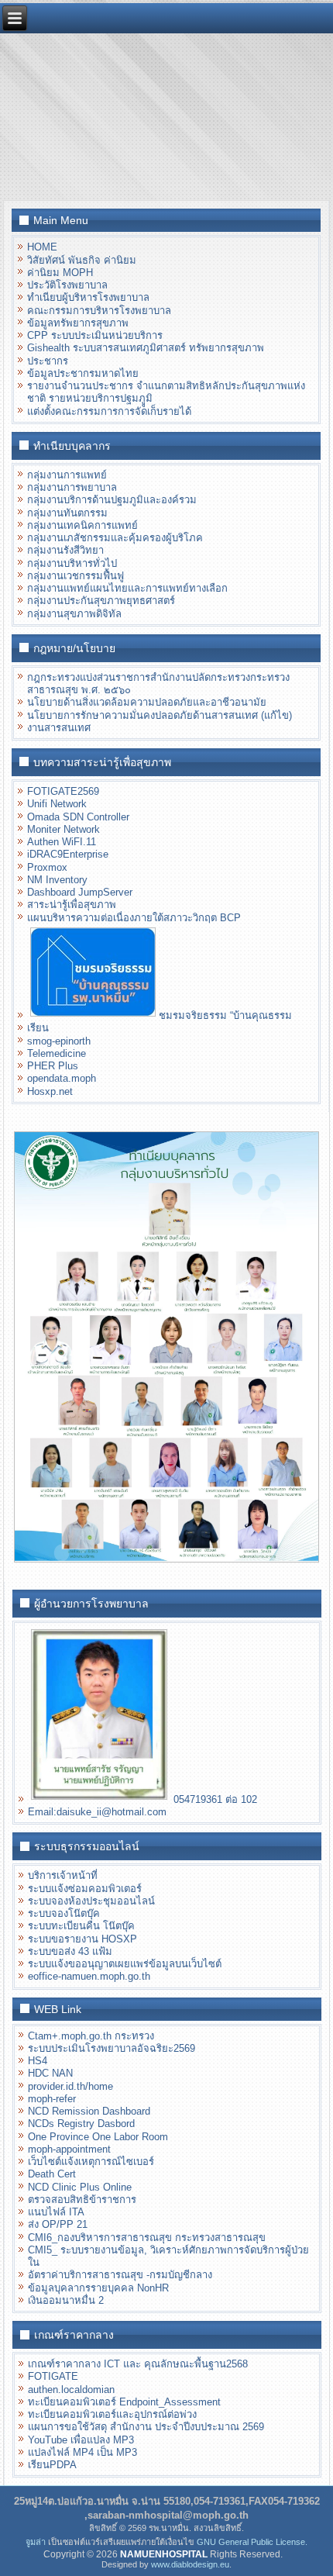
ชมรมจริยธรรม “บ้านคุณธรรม (225, 1015)
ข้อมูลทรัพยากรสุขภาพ (78, 323)
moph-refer (52, 2099)
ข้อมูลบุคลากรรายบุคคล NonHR (98, 2288)
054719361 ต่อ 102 (213, 1799)
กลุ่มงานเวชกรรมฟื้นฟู (76, 576)
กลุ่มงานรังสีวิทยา (65, 550)
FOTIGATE (53, 2376)
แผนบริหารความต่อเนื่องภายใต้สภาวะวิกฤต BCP (134, 918)
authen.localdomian (71, 2390)
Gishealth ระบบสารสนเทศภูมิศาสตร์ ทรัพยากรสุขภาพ (146, 348)
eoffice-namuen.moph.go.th (89, 1976)
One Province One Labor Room (98, 2137)
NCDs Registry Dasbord (81, 2124)
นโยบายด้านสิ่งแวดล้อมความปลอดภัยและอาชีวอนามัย (147, 702)
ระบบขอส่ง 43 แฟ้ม (70, 1951)
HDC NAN (50, 2073)
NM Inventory (57, 880)
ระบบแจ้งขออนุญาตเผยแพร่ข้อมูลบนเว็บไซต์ (125, 1964)
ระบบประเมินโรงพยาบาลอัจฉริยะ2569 (112, 2048)
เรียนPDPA (52, 2465)
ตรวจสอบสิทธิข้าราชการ (82, 2200)
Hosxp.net (50, 1091)
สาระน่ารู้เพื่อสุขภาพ (72, 905)
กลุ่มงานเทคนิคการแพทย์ (82, 525)
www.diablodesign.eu (190, 2564)
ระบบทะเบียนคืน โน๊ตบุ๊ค (81, 1926)
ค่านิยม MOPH (60, 273)
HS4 (38, 2061)
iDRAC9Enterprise (68, 854)
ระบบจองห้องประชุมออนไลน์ (91, 1901)
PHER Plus (53, 1066)
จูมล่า (36, 2542)
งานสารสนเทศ (59, 728)
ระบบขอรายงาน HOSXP (82, 1939)
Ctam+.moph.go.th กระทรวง (91, 2036)
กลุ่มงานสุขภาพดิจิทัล (74, 614)
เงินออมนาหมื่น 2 (66, 2300)
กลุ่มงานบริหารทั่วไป (72, 563)
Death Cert (52, 2174)
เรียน (38, 1028)
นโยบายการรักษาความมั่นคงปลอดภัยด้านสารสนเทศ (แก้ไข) (160, 715)
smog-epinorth (59, 1041)
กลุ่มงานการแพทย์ (67, 475)
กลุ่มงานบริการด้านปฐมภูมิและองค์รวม (112, 500)
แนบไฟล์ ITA (56, 2212)
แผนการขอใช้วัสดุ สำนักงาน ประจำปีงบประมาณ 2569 (146, 2427)
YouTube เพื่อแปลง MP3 (81, 2440)
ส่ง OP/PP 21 (58, 2224)
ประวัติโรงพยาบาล (67, 285)
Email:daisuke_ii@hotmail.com (97, 1812)
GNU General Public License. (252, 2542)
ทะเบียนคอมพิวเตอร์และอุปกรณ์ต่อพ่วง (112, 2414)
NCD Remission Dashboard (89, 2111)
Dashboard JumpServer (80, 892)
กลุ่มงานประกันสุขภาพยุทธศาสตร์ (101, 601)
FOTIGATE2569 (63, 791)
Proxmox (47, 867)
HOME (42, 247)
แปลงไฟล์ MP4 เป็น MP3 (82, 2452)
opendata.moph (62, 1078)
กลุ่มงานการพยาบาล (72, 487)
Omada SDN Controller (78, 817)
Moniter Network (64, 829)
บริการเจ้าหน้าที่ (63, 1875)
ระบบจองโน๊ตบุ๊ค (64, 1913)
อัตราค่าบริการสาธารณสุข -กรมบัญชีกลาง (120, 2275)
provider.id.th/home (70, 2086)
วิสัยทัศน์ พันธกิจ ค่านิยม (82, 260)
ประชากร (48, 361)
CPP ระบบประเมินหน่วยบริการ (95, 335)
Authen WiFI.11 (62, 842)
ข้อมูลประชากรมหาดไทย (83, 373)
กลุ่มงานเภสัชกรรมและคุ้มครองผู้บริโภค (115, 538)
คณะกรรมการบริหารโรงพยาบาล (99, 311)
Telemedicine (57, 1053)
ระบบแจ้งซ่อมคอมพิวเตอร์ (85, 1889)
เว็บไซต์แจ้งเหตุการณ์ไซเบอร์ (91, 2162)
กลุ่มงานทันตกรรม (67, 513)
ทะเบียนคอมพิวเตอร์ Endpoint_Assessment (124, 2402)
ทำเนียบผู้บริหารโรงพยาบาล (88, 297)
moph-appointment (69, 2149)
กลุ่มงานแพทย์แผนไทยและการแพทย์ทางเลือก (127, 588)
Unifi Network (57, 804)
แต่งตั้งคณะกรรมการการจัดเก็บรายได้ (109, 411)
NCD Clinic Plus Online (80, 2187)
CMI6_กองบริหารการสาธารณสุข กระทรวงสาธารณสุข (147, 2238)
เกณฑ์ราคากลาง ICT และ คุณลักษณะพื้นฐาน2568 (138, 2364)
